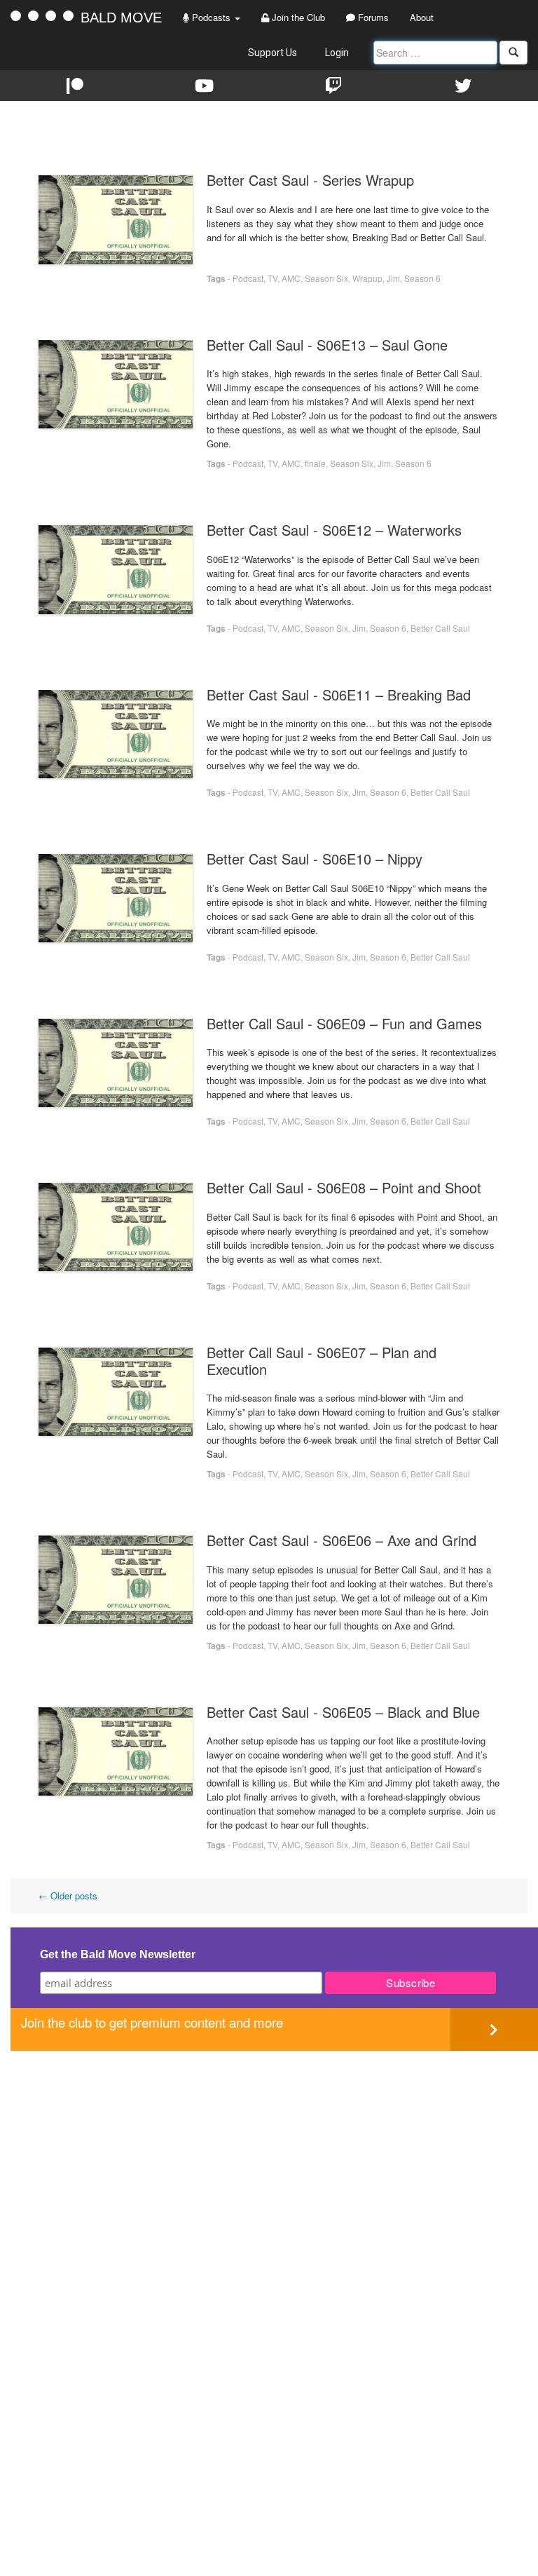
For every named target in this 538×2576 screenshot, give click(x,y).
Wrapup (367, 278)
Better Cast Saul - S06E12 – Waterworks (334, 530)
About (422, 17)
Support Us (273, 53)
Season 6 (422, 278)
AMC (291, 278)
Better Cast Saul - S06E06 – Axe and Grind (342, 1540)
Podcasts (211, 17)
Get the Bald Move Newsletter (118, 1954)
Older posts (68, 1896)
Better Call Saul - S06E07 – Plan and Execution (322, 1361)
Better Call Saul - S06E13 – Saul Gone (327, 345)
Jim (393, 278)
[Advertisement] (274, 2149)
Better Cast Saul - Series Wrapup (310, 180)
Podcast (248, 278)
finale (315, 463)
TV (273, 278)
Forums (372, 17)
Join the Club (297, 17)
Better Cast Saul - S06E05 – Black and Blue (343, 1712)
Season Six (326, 278)
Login (337, 53)
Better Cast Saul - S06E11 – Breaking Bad (339, 694)
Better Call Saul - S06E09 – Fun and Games (344, 1023)
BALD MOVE (121, 18)
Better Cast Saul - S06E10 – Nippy (315, 859)
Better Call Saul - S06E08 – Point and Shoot (344, 1187)
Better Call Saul (440, 628)
